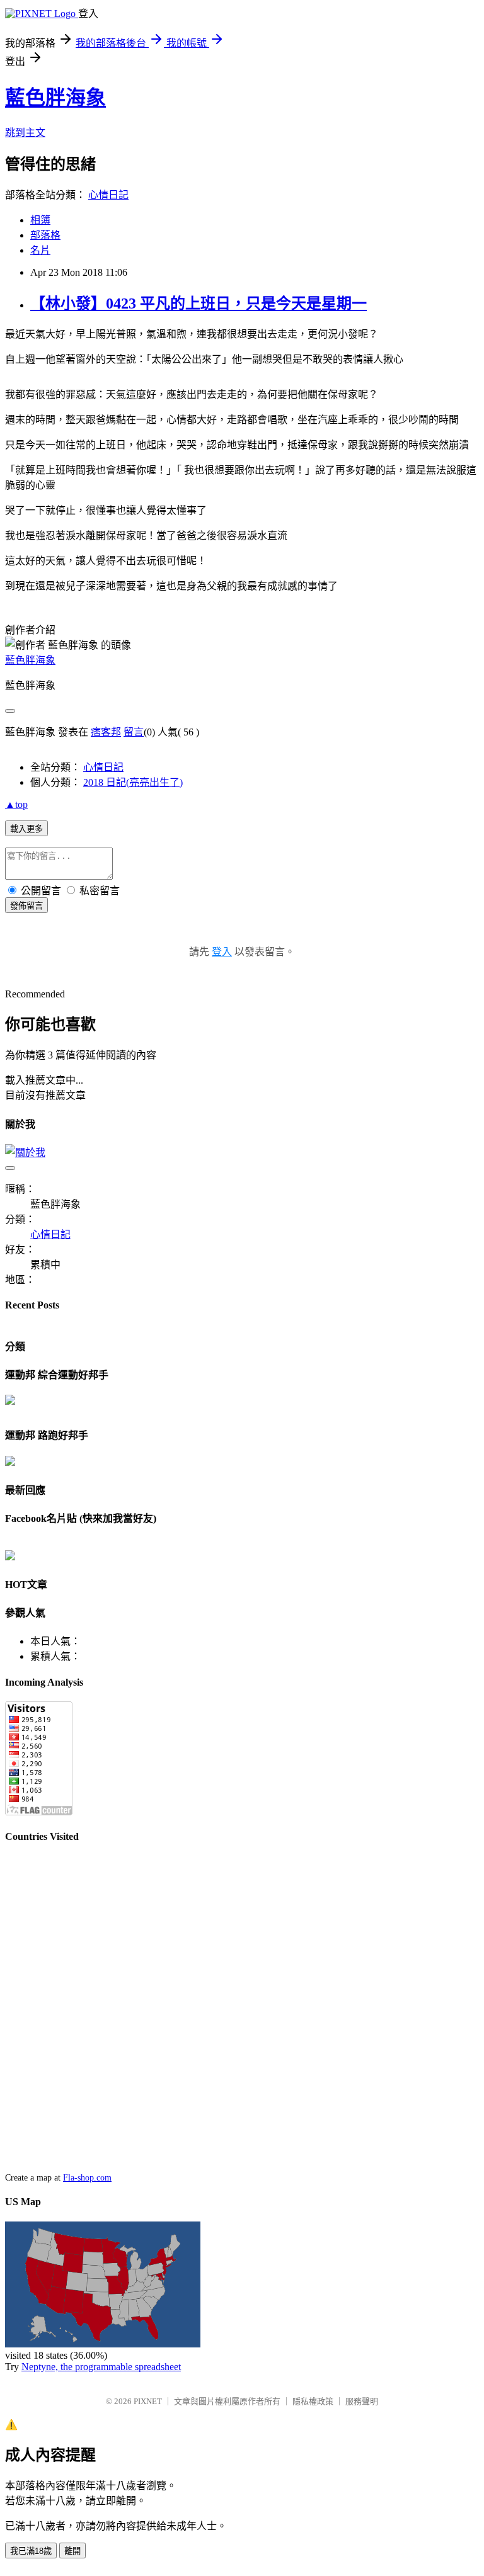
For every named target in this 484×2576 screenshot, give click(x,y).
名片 (40, 250)
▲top (16, 804)
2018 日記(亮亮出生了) (133, 782)
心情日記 (108, 195)
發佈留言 (26, 906)
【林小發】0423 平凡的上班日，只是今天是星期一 (199, 304)
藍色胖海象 (55, 98)
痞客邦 (106, 732)
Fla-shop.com (87, 2178)
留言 (134, 732)
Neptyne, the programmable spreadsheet (101, 2367)
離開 (72, 2551)
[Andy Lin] (10, 1557)
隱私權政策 (313, 2401)
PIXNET (148, 2401)
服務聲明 (362, 2401)
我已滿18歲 (31, 2551)
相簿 (40, 220)
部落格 (45, 235)
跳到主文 (25, 133)
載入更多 (26, 829)
